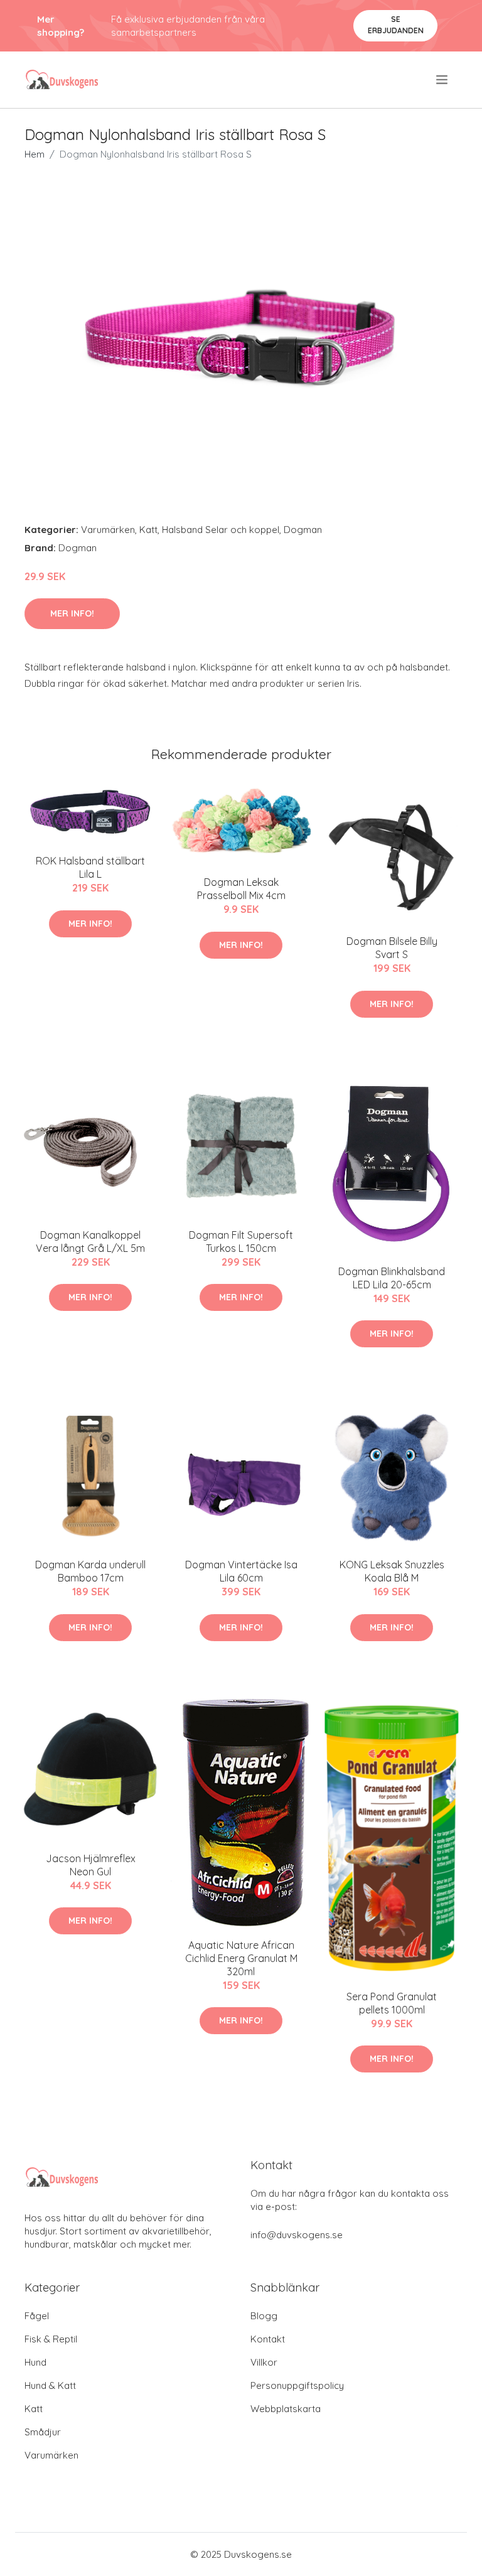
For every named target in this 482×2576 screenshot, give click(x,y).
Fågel (37, 2316)
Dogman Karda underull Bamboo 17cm (90, 1571)
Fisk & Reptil (51, 2339)
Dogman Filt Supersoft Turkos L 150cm (241, 1242)
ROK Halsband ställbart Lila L (90, 867)
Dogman (303, 530)
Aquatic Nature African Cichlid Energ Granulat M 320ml (241, 1958)
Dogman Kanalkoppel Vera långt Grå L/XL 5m (90, 1242)
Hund (35, 2362)
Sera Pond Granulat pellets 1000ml (392, 2003)
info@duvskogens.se (297, 2235)
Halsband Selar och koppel (221, 530)
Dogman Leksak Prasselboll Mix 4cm (241, 889)
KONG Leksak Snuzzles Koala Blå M (392, 1571)
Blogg (264, 2316)
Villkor (264, 2362)
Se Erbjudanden (396, 25)
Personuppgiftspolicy (297, 2385)
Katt (148, 530)
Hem (35, 154)
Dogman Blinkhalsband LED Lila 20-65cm (392, 1278)
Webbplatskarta (286, 2409)
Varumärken (108, 530)
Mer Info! (72, 613)
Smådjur (43, 2432)
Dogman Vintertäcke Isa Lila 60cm (241, 1571)
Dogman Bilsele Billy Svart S (392, 948)
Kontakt (268, 2339)
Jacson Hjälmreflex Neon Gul (91, 1865)
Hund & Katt (50, 2385)
